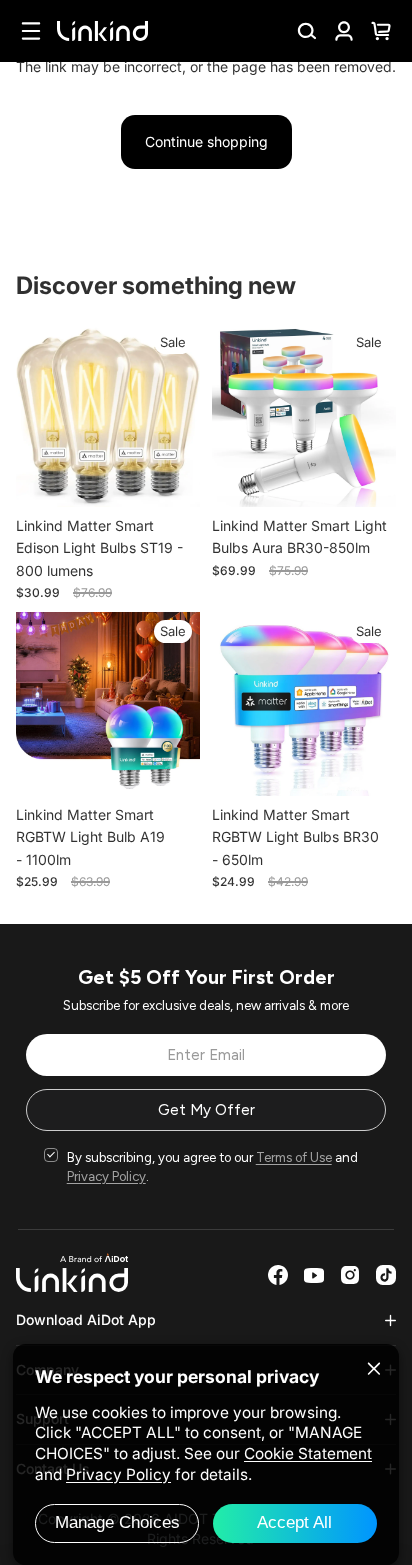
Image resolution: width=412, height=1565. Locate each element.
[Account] (344, 31)
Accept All (294, 1522)
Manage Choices (117, 1522)
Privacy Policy (106, 1176)
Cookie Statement (308, 1453)
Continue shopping (206, 141)
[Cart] (381, 31)
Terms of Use (294, 1157)
